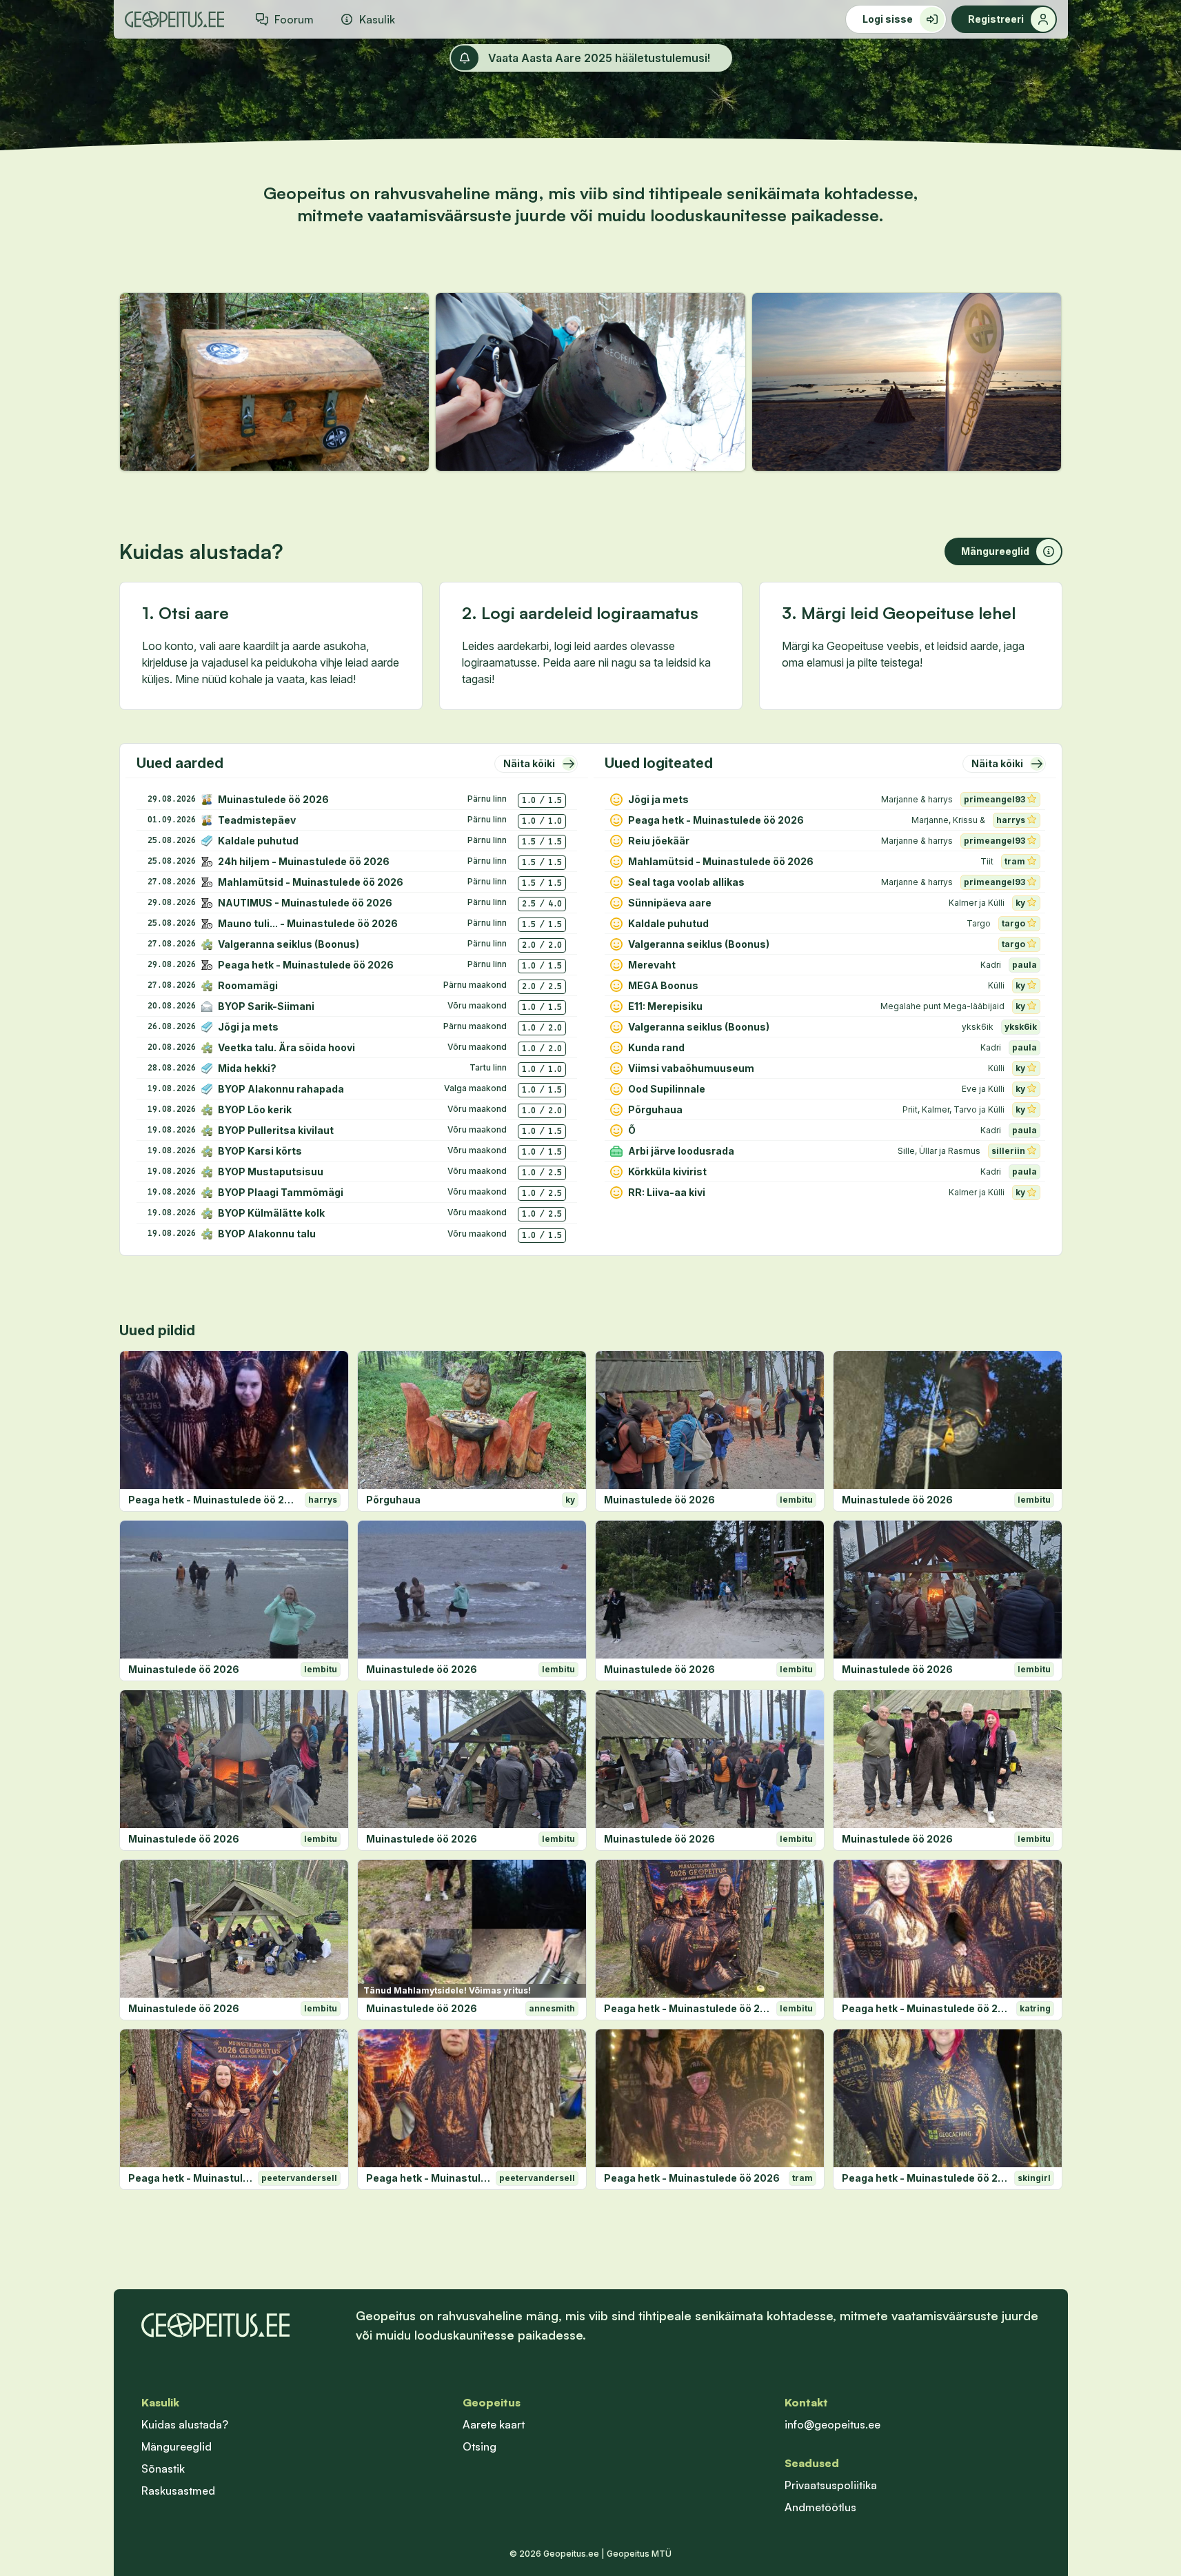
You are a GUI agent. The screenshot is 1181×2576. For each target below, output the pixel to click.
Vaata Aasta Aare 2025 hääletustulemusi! (599, 58)
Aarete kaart (494, 2424)
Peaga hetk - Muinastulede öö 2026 (214, 1500)
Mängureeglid (176, 2446)
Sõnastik (163, 2468)
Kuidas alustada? (185, 2424)
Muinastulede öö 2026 (659, 1500)
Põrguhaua (393, 1500)
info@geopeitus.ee (832, 2424)
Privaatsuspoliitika (831, 2485)
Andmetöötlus (820, 2507)
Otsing (480, 2446)
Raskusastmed (178, 2491)
